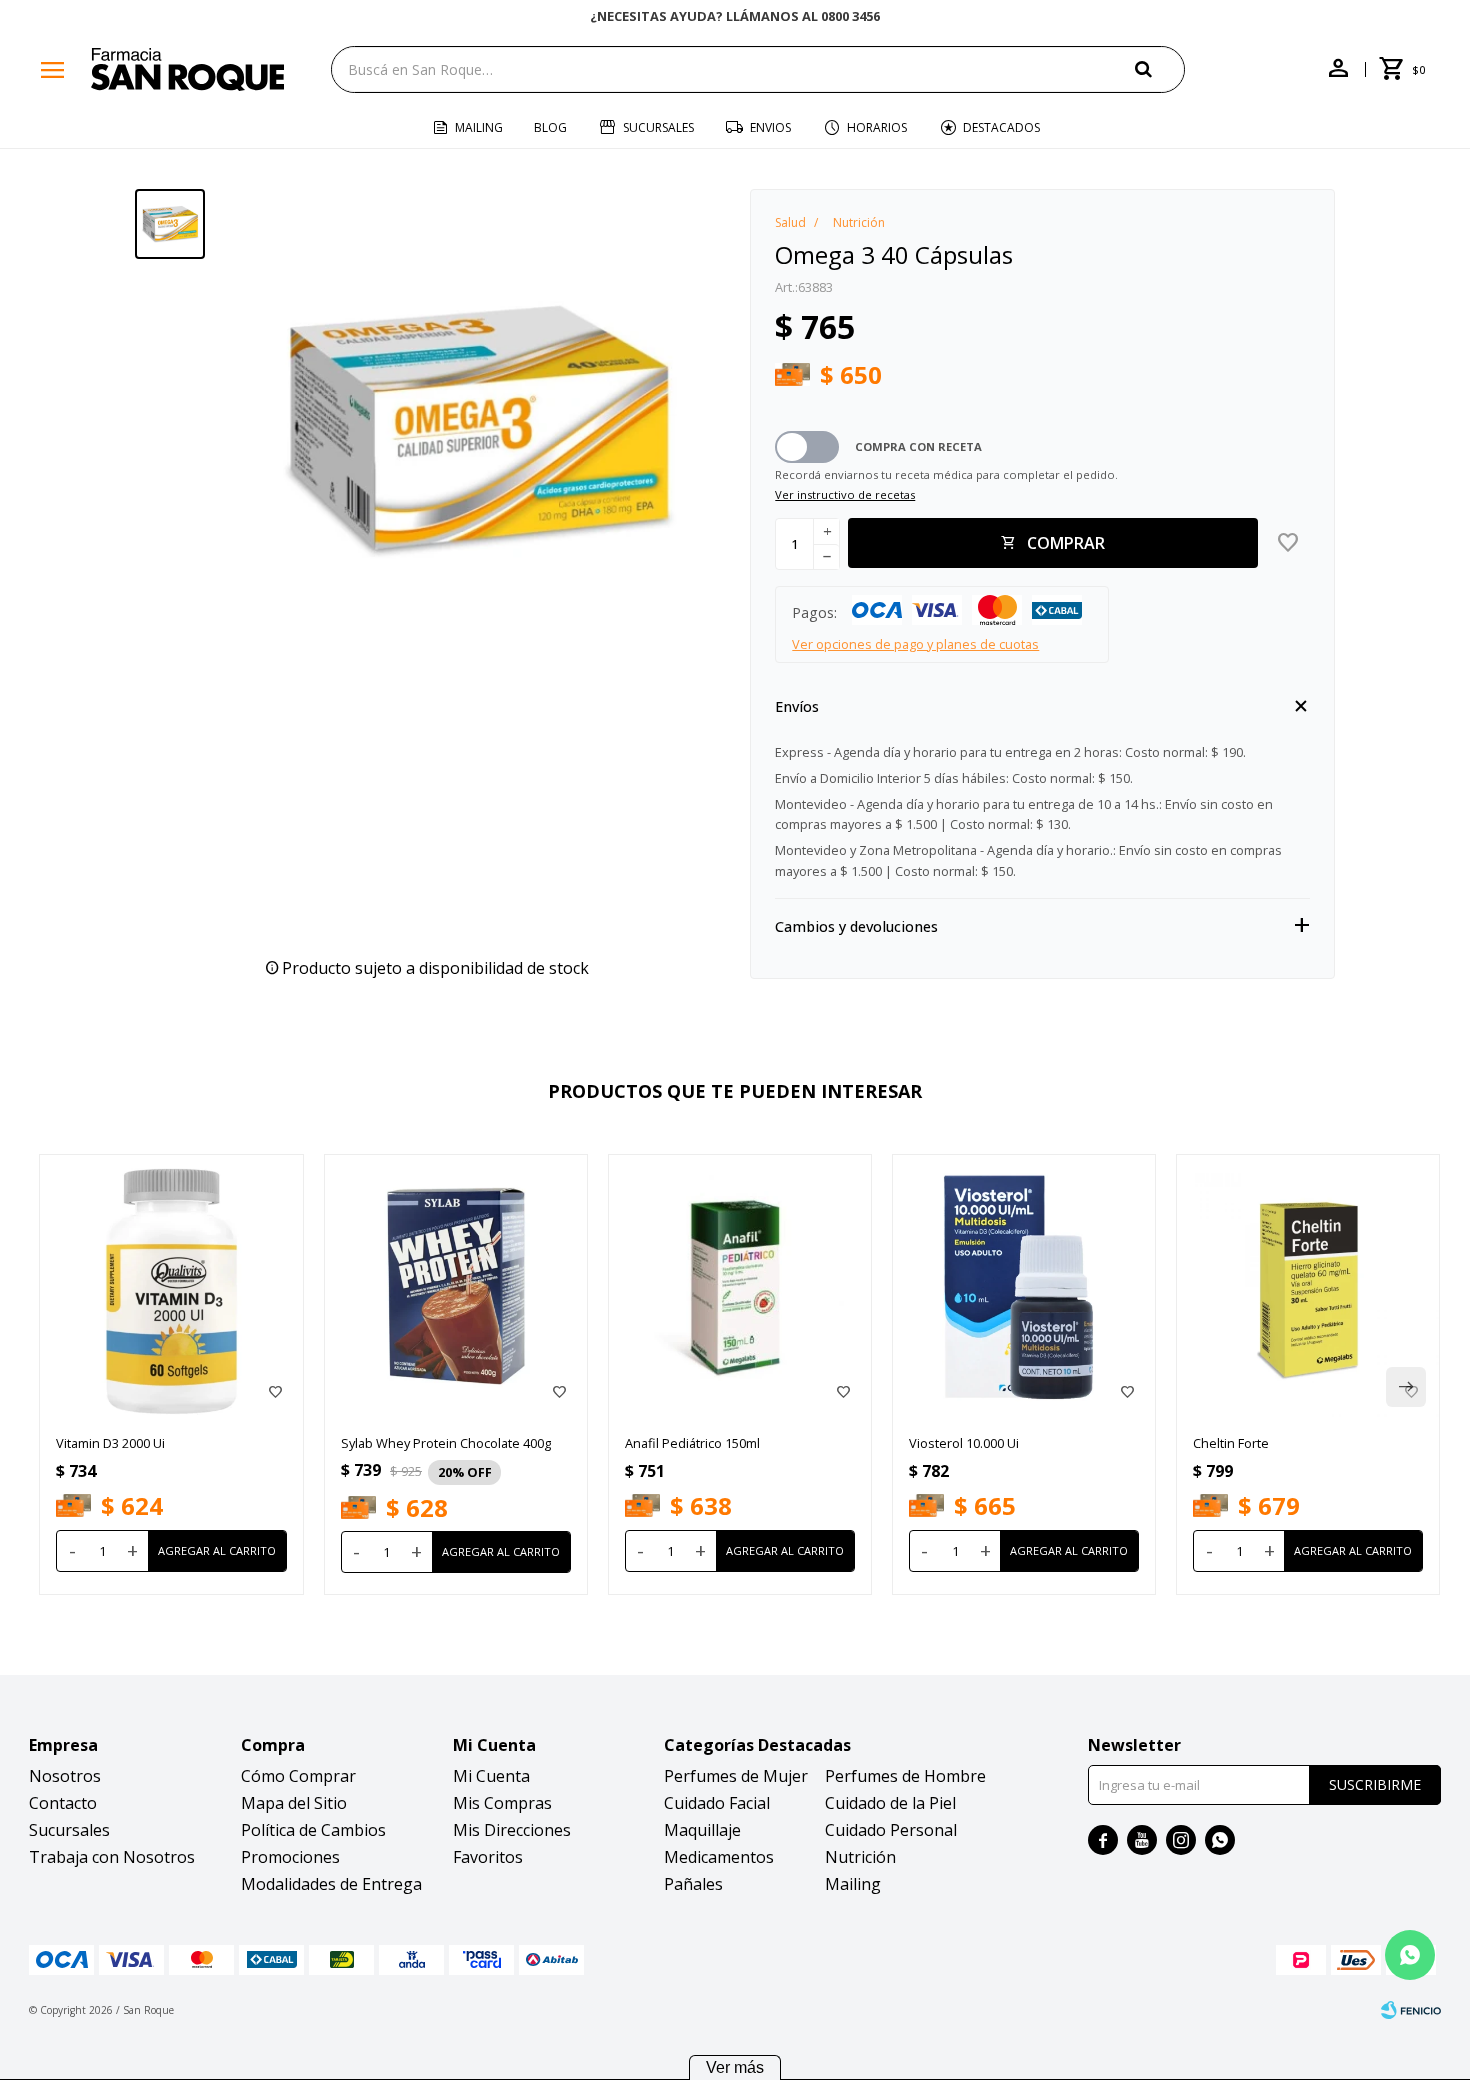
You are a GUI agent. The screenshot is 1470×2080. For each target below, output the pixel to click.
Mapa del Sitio (294, 1803)
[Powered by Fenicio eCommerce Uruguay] (1411, 2010)
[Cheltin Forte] (1308, 1286)
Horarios (877, 127)
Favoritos (488, 1857)
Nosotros (65, 1776)
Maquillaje (702, 1830)
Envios (770, 127)
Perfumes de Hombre (905, 1776)
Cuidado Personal (891, 1830)
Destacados (1001, 127)
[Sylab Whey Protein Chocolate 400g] (456, 1286)
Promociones (290, 1857)
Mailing (479, 127)
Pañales (693, 1884)
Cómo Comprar (298, 1776)
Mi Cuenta (491, 1776)
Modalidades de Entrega (331, 1884)
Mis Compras (502, 1803)
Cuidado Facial (717, 1803)
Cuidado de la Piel (890, 1803)
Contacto (63, 1803)
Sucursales (658, 127)
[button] (1160, 68)
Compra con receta (918, 446)
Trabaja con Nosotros (112, 1857)
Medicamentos (719, 1857)
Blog (550, 127)
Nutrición (860, 1857)
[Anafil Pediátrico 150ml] (740, 1286)
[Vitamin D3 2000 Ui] (171, 1286)
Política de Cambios (313, 1830)
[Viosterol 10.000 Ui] (1024, 1286)
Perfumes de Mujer (736, 1776)
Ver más (735, 2067)
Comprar (1066, 543)
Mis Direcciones (512, 1830)
